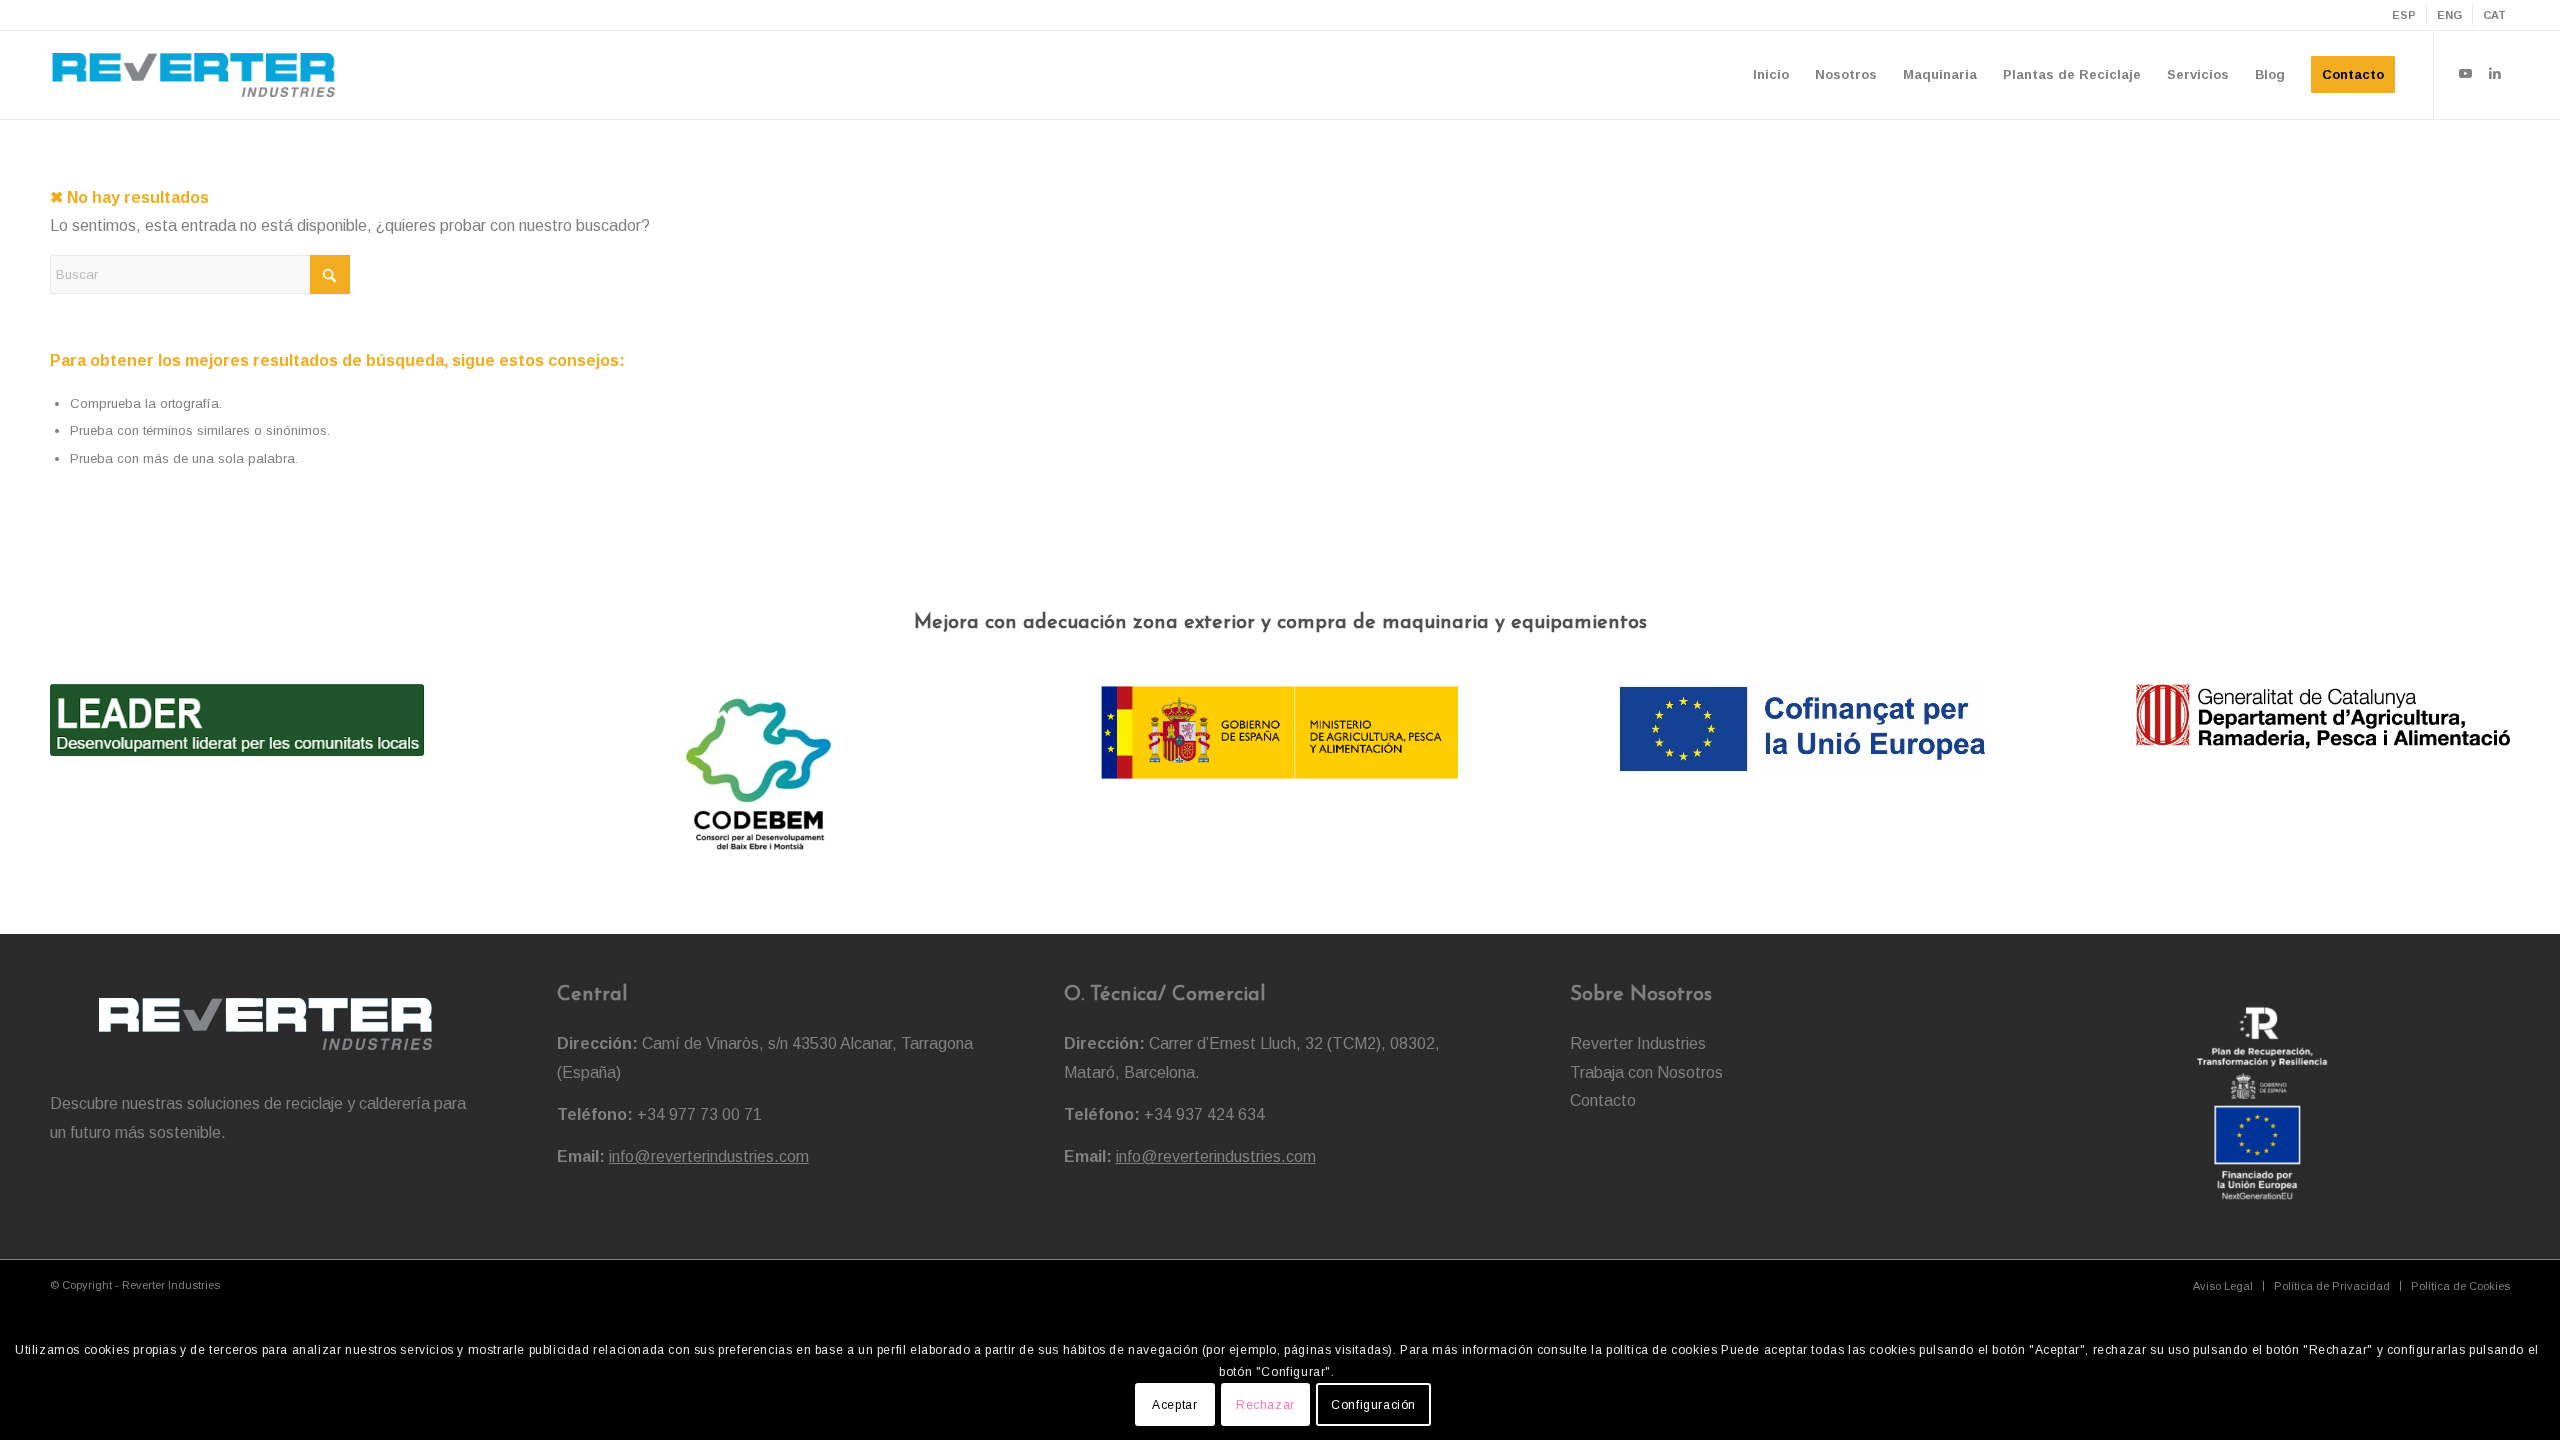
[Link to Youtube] (2465, 74)
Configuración (1373, 1405)
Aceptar (1174, 1405)
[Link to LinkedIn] (2495, 74)
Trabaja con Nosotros (1646, 1072)
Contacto (1603, 1100)
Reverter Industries (1638, 1043)
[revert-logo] (194, 75)
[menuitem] (2404, 15)
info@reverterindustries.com (709, 1156)
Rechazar (1265, 1405)
